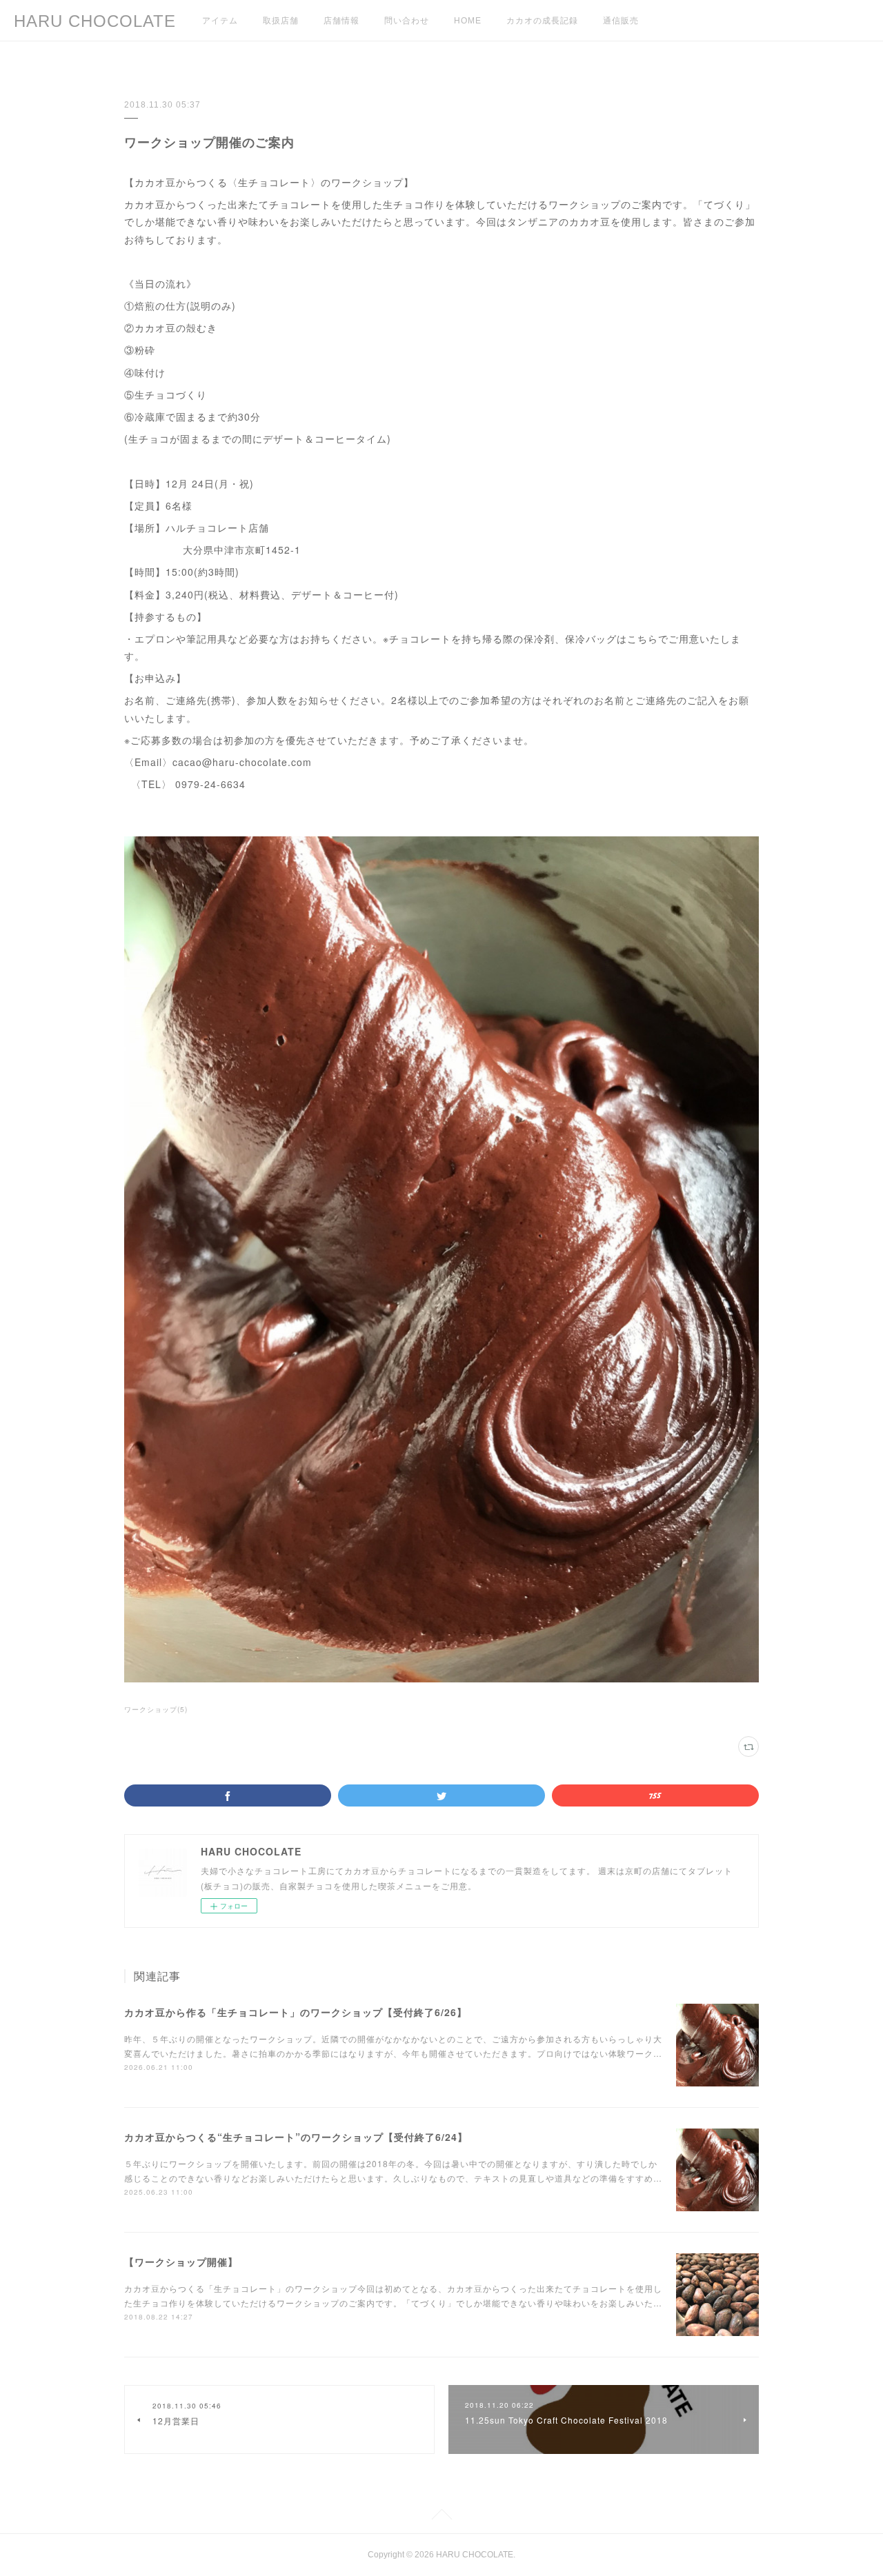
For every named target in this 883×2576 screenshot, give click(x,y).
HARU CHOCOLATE (95, 21)
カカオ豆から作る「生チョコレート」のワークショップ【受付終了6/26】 (296, 2012)
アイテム (220, 21)
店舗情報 (341, 21)
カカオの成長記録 (542, 21)
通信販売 (621, 21)
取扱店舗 (281, 21)
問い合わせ (407, 21)
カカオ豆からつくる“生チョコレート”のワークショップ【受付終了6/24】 (296, 2137)
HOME (468, 21)
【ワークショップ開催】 (181, 2262)
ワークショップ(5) (156, 1709)
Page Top (441, 2517)
